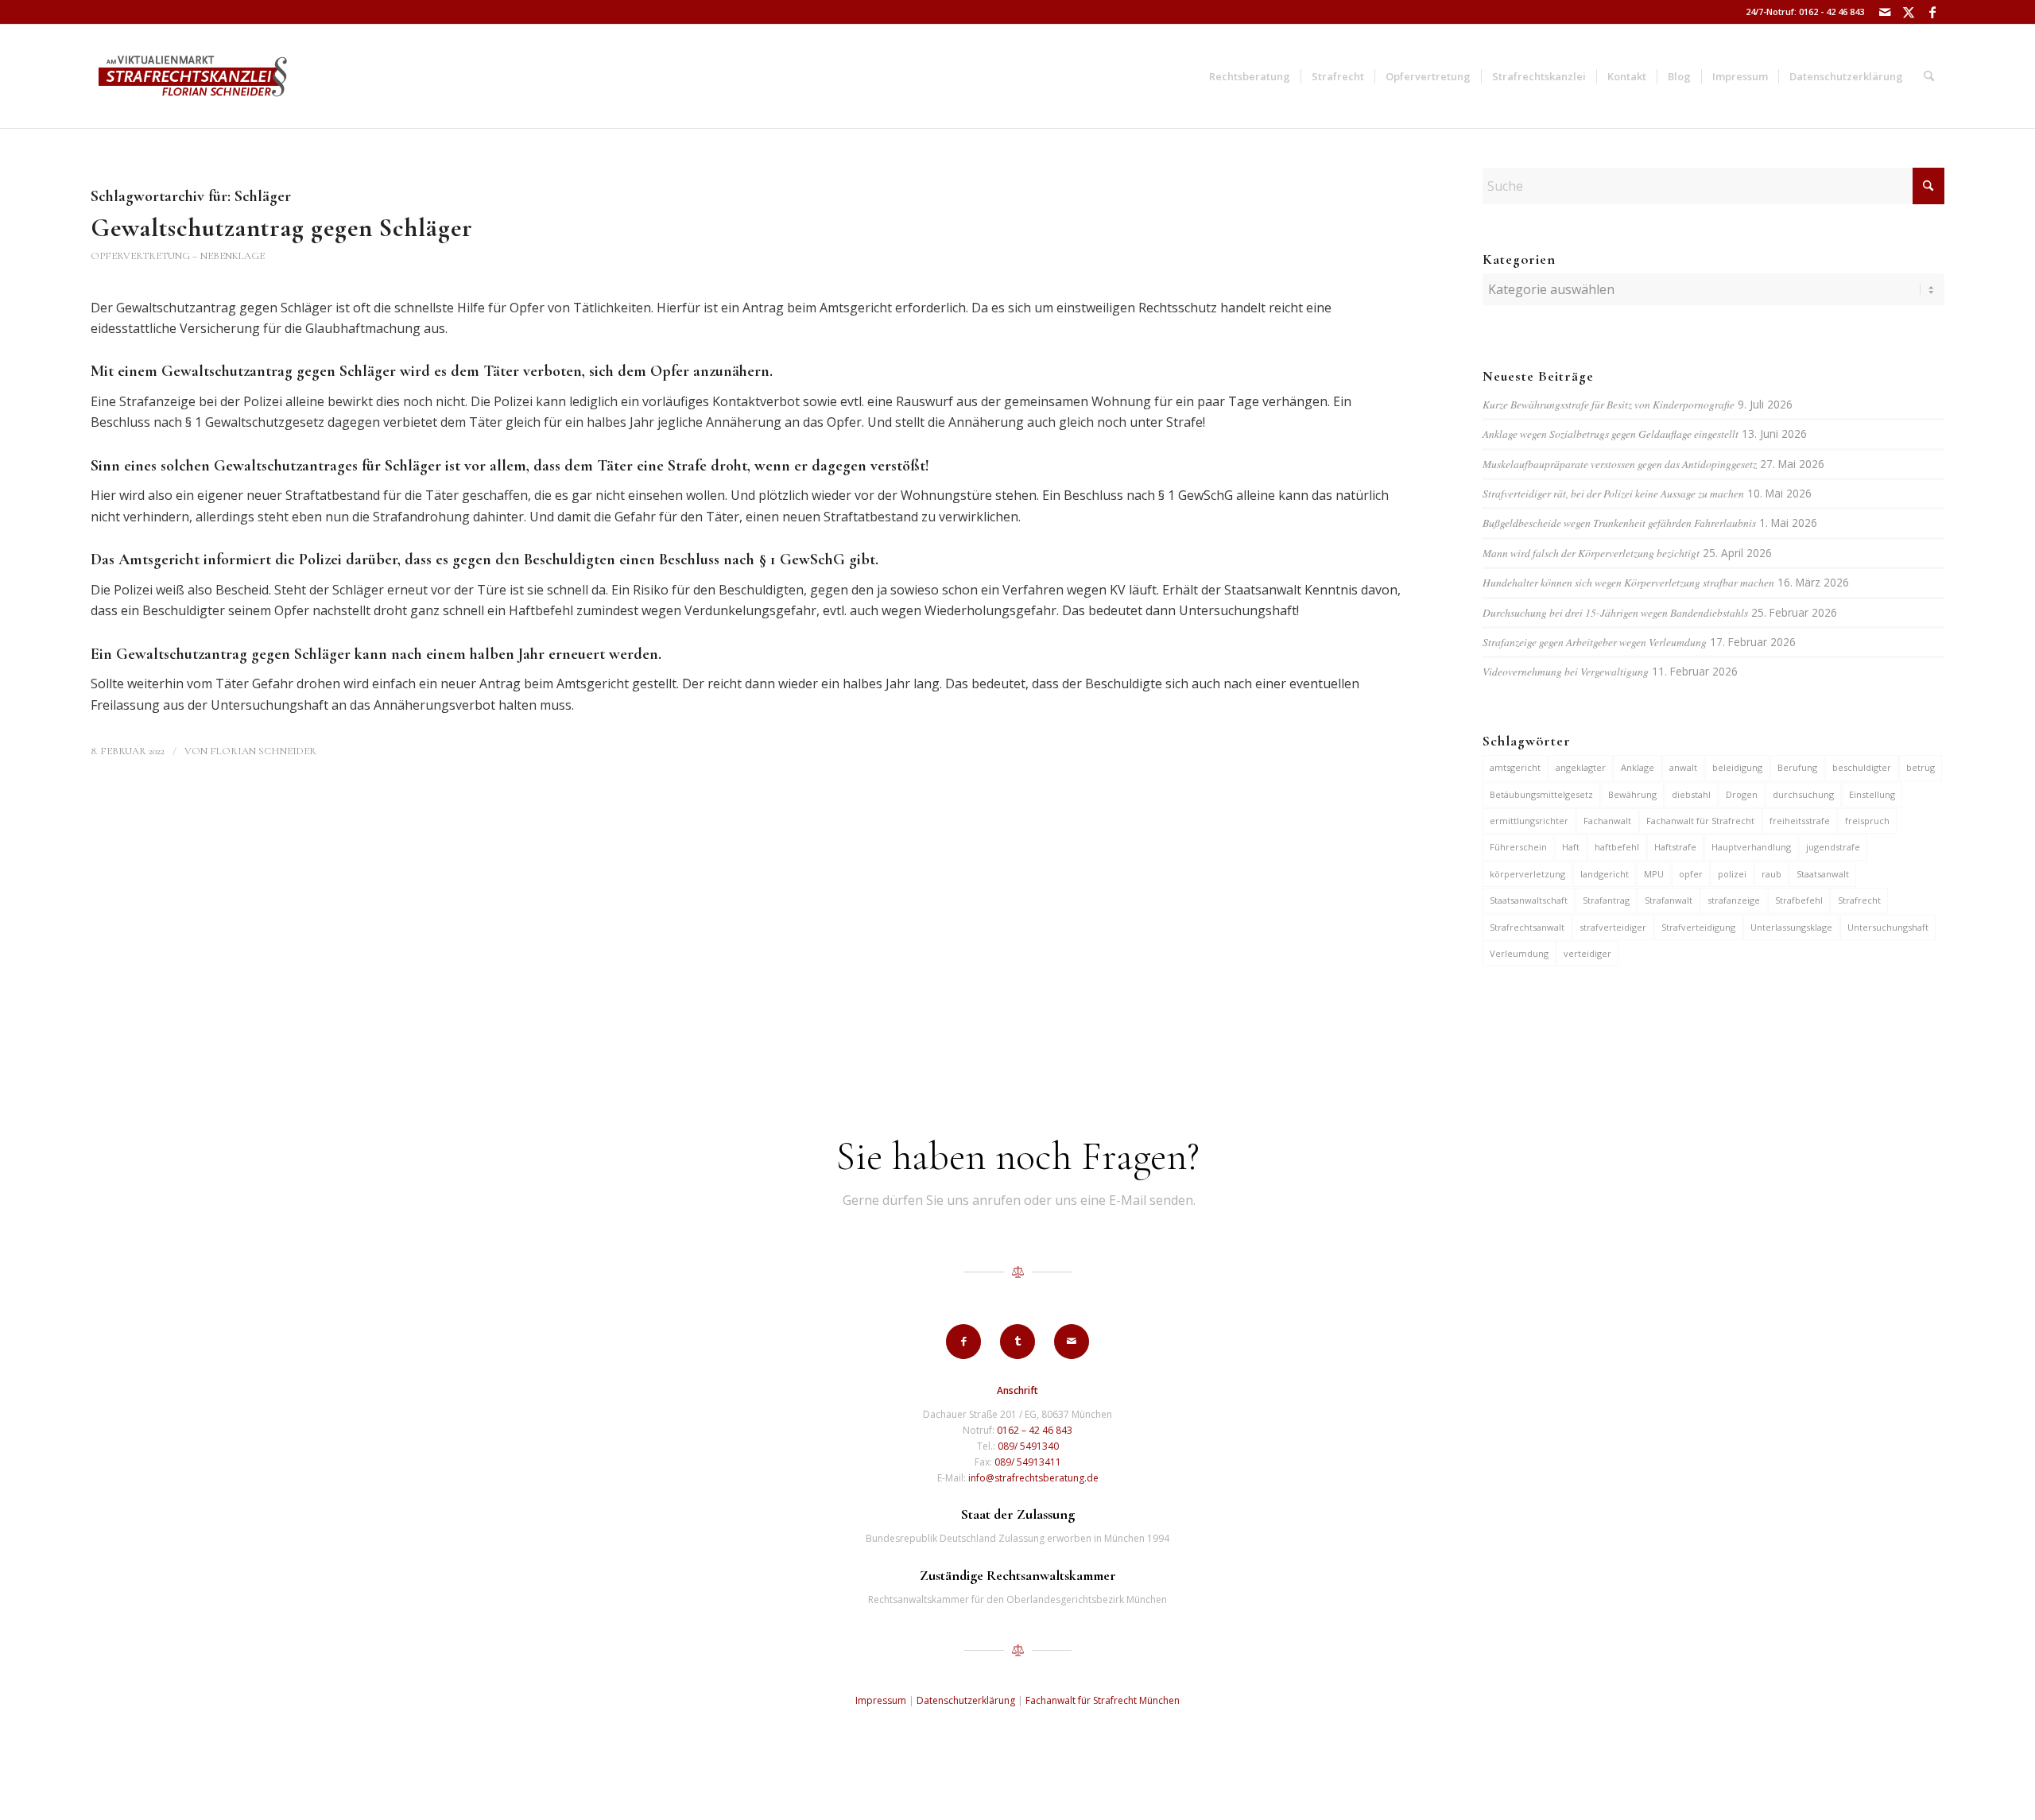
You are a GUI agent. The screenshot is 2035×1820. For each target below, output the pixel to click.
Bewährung (1632, 794)
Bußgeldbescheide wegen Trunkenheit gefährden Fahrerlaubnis (1619, 523)
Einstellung (1872, 794)
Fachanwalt (1607, 821)
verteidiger (1587, 953)
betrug (1921, 767)
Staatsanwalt (1823, 874)
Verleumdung (1519, 953)
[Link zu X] (1908, 12)
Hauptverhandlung (1751, 847)
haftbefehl (1617, 847)
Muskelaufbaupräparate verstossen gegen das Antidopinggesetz (1620, 464)
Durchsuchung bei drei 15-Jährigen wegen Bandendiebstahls (1615, 612)
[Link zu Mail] (1884, 12)
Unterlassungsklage (1791, 927)
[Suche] (1929, 76)
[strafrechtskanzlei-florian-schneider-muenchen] (193, 76)
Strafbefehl (1799, 900)
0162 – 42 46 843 (1035, 1430)
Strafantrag (1606, 900)
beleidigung (1737, 767)
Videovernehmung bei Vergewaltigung (1566, 671)
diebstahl (1691, 794)
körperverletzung (1527, 874)
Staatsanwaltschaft (1529, 900)
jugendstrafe (1833, 847)
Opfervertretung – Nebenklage (178, 256)
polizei (1732, 874)
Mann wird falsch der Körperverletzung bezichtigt (1591, 553)
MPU (1654, 874)
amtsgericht (1515, 767)
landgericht (1605, 874)
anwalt (1683, 767)
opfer (1691, 874)
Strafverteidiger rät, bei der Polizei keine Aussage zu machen (1613, 493)
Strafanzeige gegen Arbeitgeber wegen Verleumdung (1595, 642)
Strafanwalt (1669, 900)
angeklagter (1581, 767)
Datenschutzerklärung (966, 1700)
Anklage (1638, 767)
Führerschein (1518, 847)
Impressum (881, 1700)
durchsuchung (1803, 794)
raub (1771, 874)
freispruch (1867, 821)
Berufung (1797, 767)
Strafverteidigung (1698, 927)
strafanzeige (1734, 900)
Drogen (1742, 794)
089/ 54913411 (1028, 1462)
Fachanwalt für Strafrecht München (1103, 1700)
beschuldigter (1862, 767)
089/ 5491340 (1028, 1446)
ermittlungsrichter (1529, 821)
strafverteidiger (1613, 927)
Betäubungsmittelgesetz (1541, 794)
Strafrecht (1859, 900)
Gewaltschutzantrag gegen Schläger (282, 228)
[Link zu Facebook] (1932, 12)
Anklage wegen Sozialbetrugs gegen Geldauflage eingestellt (1611, 434)
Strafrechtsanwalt (1527, 927)
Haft (1571, 847)
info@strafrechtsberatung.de (1033, 1478)
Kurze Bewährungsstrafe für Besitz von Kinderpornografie (1609, 404)
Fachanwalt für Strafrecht (1700, 821)
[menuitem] (1250, 76)
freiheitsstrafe (1800, 821)
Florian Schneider (263, 751)
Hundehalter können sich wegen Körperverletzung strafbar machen (1628, 582)
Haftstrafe (1675, 847)
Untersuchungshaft (1888, 927)
